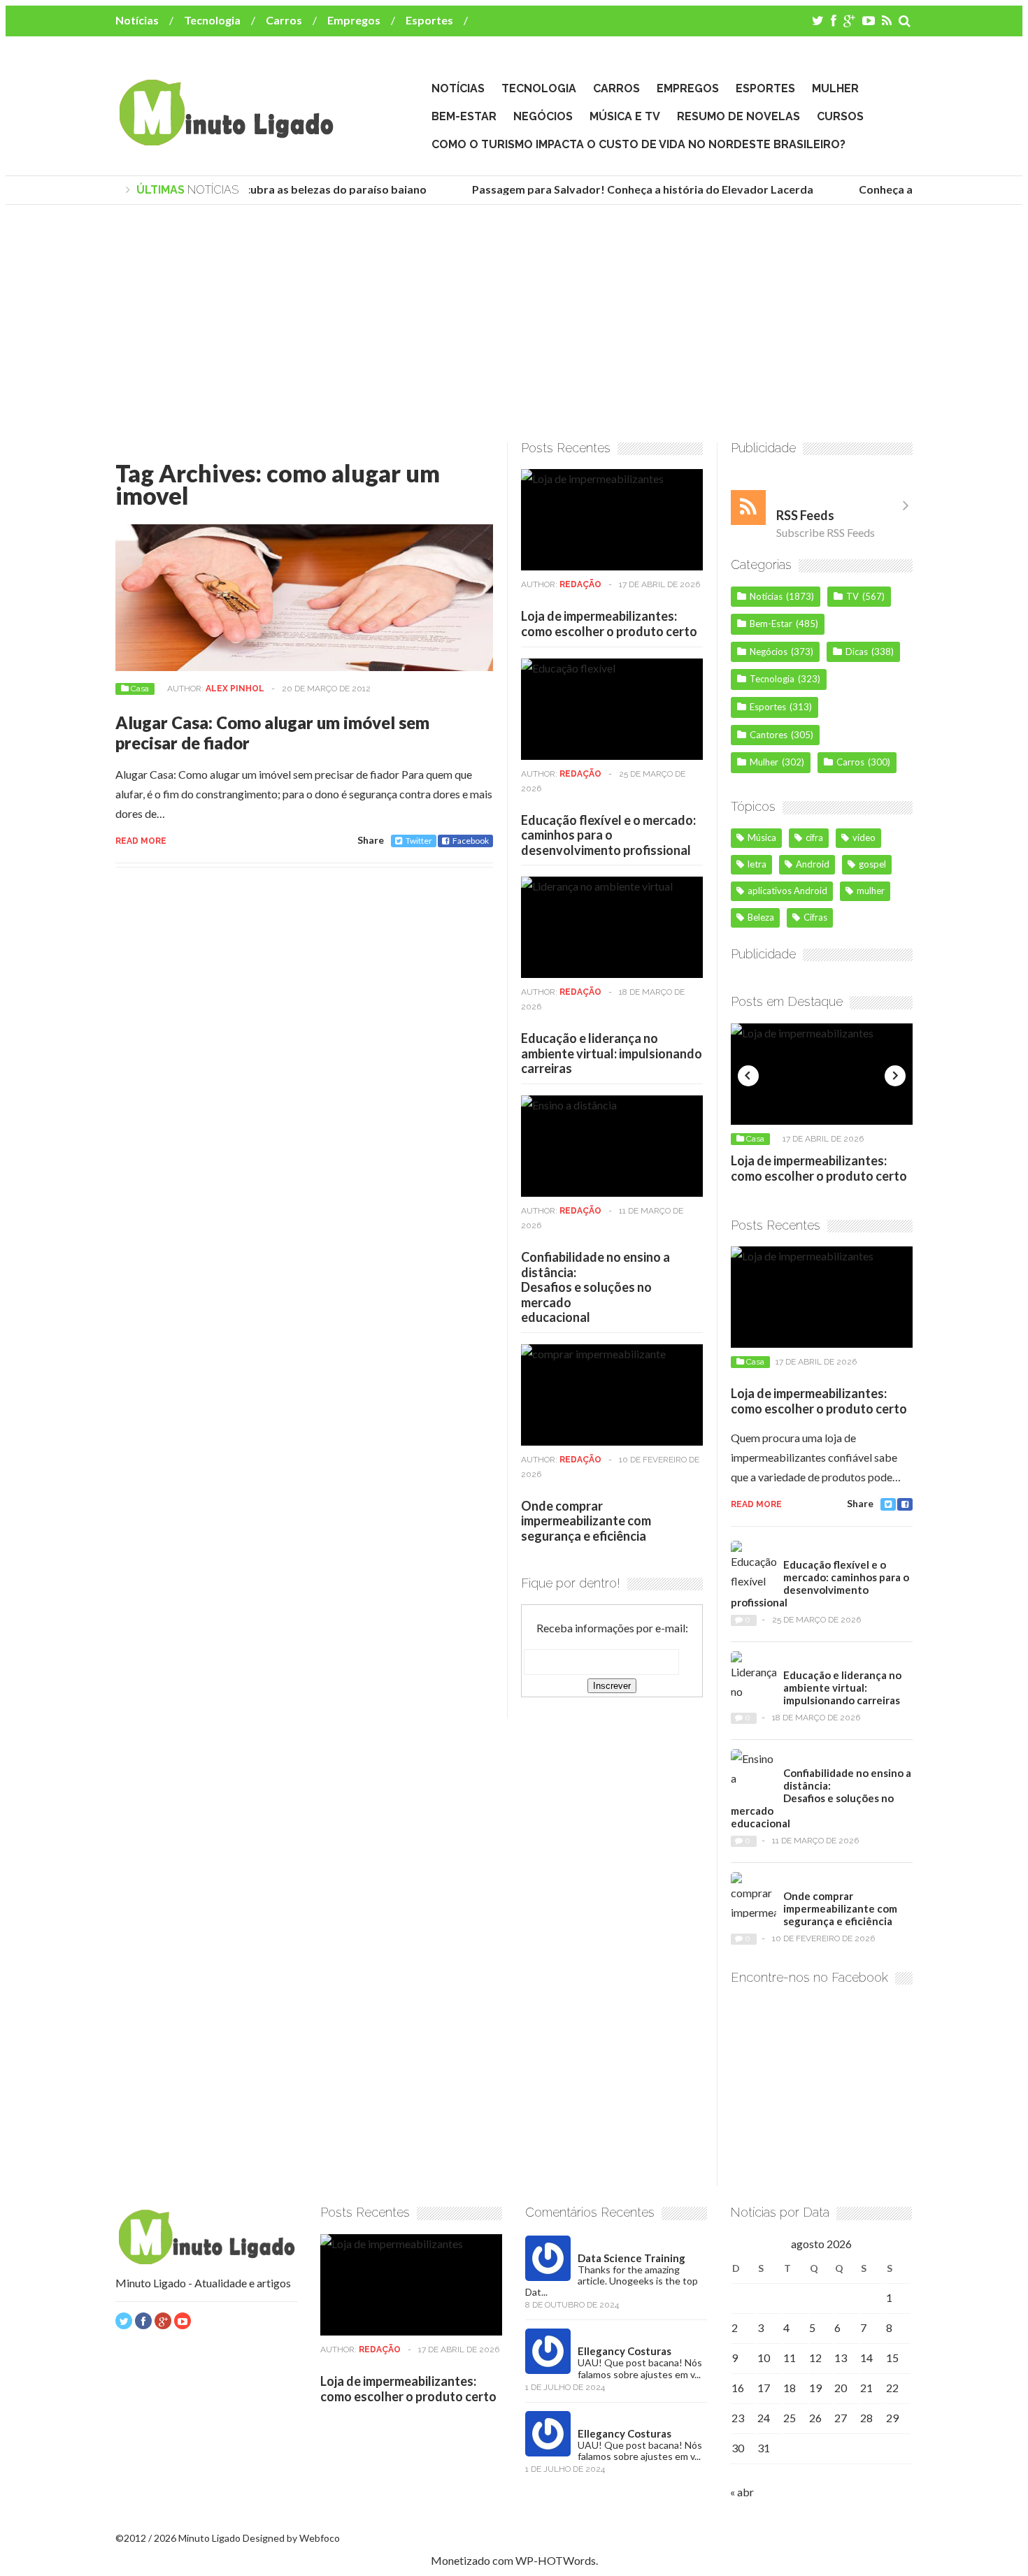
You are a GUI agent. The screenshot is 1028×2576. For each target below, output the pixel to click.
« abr (742, 2492)
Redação (580, 584)
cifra (814, 837)
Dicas (857, 652)
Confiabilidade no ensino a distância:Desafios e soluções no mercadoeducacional (595, 1287)
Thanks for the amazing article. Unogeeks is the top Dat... (612, 2281)
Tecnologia (212, 20)
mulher (871, 891)
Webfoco (320, 2538)
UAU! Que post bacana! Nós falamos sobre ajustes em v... (640, 2368)
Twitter (419, 841)
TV (852, 596)
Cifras (815, 917)
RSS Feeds (805, 515)
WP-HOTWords (556, 2560)
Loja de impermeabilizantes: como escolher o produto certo (609, 624)
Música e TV (625, 116)
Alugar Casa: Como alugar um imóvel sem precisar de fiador (272, 733)
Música (762, 837)
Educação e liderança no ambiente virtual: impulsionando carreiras (612, 1053)
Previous (748, 1076)
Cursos (840, 116)
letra (757, 864)
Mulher (835, 88)
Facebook (471, 841)
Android (813, 864)
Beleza (761, 917)
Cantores (769, 735)
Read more (141, 841)
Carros (284, 20)
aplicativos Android (787, 891)
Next (895, 1076)
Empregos (354, 20)
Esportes (429, 20)
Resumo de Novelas (738, 116)
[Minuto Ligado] (226, 139)
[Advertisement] (514, 324)
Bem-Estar (464, 116)
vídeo (864, 837)
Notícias (137, 20)
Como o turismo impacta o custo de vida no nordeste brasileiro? (638, 144)
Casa (140, 689)
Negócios (543, 116)
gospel (872, 864)
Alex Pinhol (235, 689)
